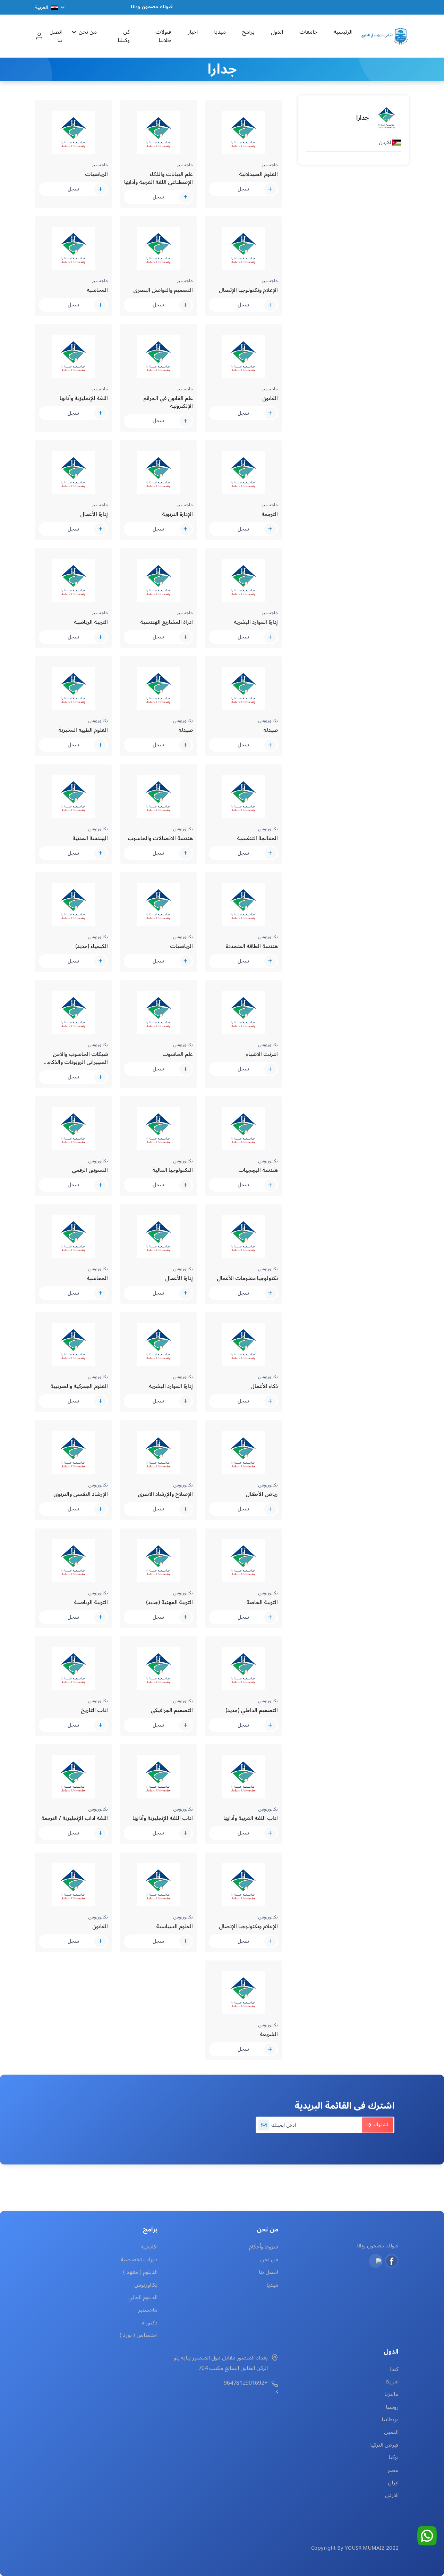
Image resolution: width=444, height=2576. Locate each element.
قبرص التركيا (384, 2445)
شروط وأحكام (263, 2247)
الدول (277, 32)
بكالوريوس (146, 2285)
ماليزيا (391, 2394)
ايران (393, 2483)
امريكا (392, 2382)
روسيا (392, 2407)
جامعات (308, 32)
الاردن (392, 2495)
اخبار (192, 32)
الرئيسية (343, 32)
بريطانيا (390, 2420)
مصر (393, 2470)
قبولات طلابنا (163, 36)
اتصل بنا (56, 36)
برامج (248, 32)
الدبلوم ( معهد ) (140, 2272)
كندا (394, 2369)
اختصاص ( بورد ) (139, 2335)
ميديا (220, 32)
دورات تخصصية (139, 2260)
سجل (243, 189)
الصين (391, 2432)
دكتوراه (150, 2323)
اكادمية (149, 2247)
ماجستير (148, 2310)
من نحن (88, 32)
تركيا (394, 2457)
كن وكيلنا (124, 36)
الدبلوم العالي (143, 2297)
